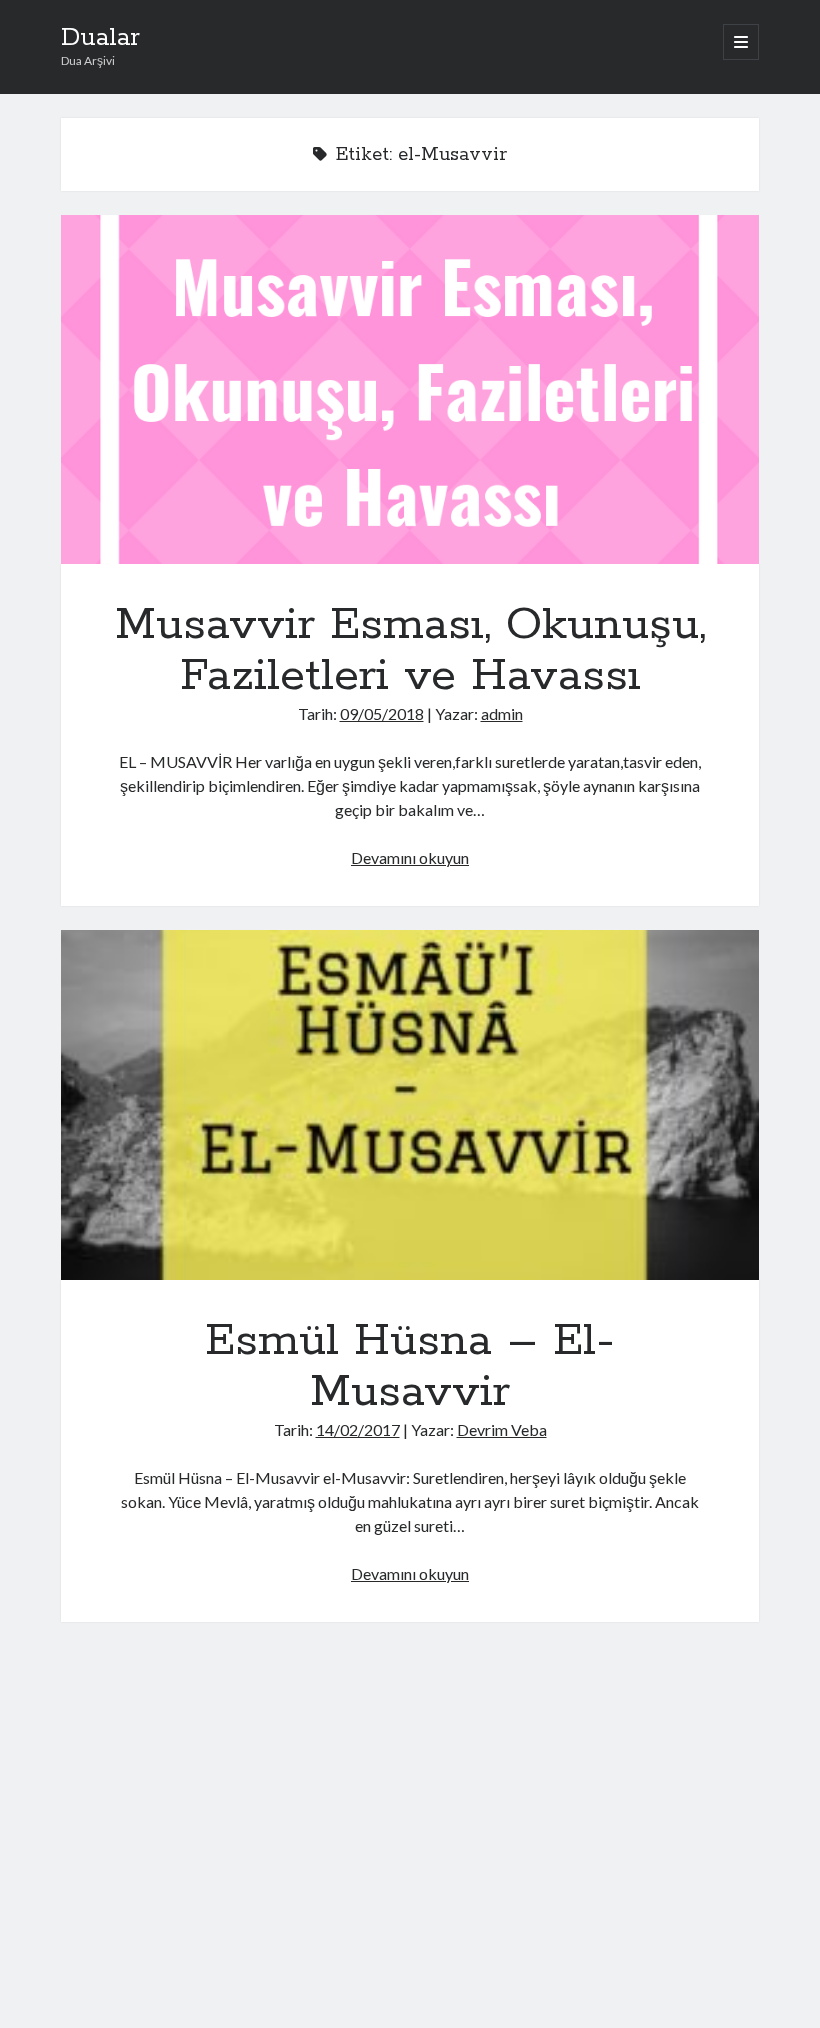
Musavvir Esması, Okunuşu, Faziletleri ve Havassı (410, 389)
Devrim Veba (502, 1429)
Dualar (100, 38)
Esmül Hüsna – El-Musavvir (410, 1104)
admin (502, 713)
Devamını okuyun (410, 857)
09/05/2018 (382, 713)
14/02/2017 (358, 1429)
